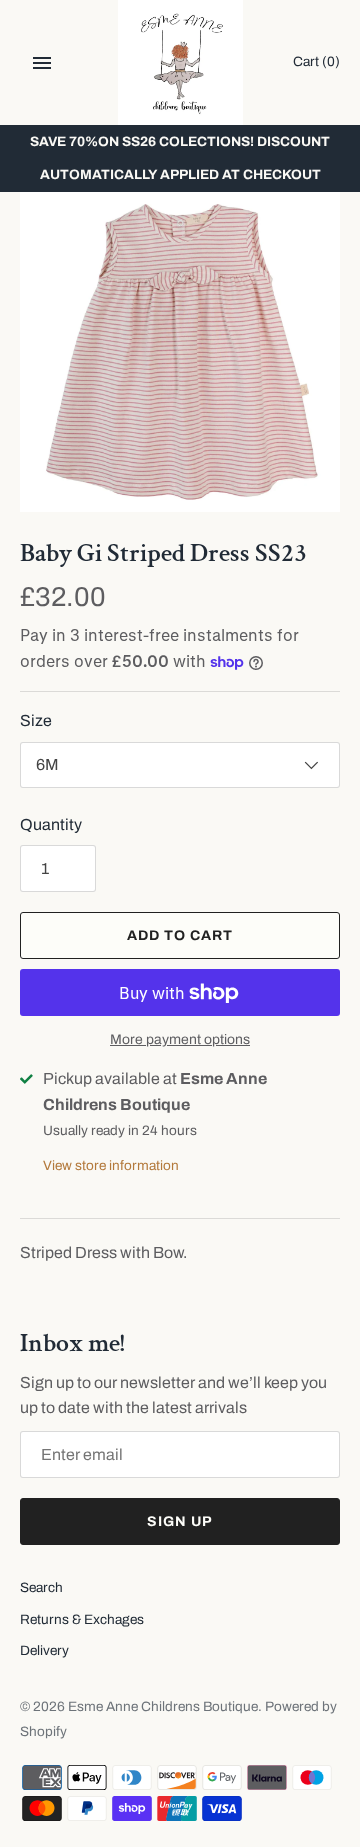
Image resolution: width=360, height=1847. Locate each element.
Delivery (44, 1650)
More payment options (180, 1039)
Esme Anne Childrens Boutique (163, 1706)
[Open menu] (42, 63)
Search (41, 1587)
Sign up (180, 1521)
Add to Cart (180, 935)
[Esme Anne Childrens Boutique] (180, 62)
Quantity (51, 824)
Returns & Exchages (82, 1619)
